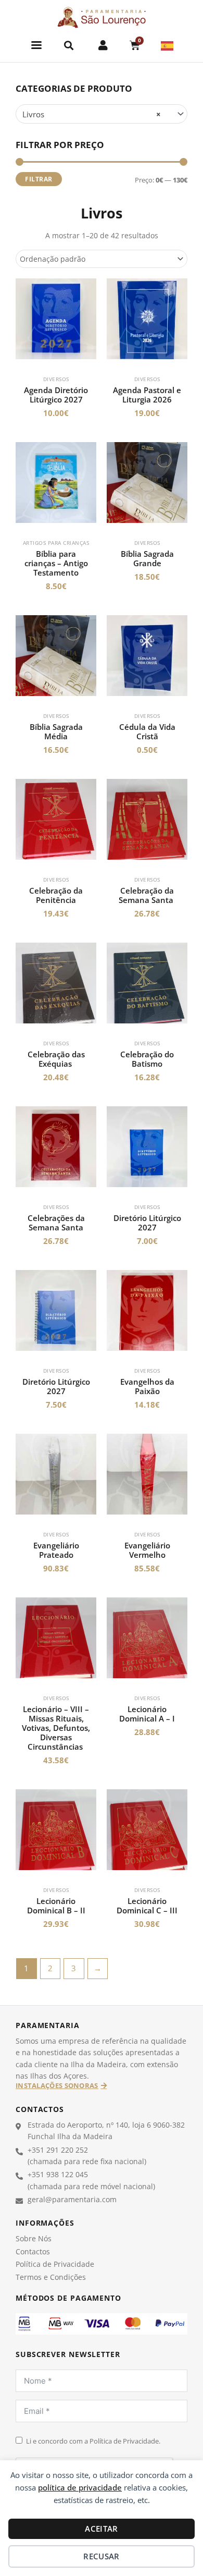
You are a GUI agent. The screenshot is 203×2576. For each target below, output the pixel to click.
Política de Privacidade (55, 2264)
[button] (37, 45)
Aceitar (101, 2529)
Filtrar (39, 179)
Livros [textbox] (92, 114)
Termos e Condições (51, 2277)
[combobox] (102, 114)
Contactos (33, 2251)
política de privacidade (80, 2487)
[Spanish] (168, 45)
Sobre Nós (34, 2238)
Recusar (101, 2556)
